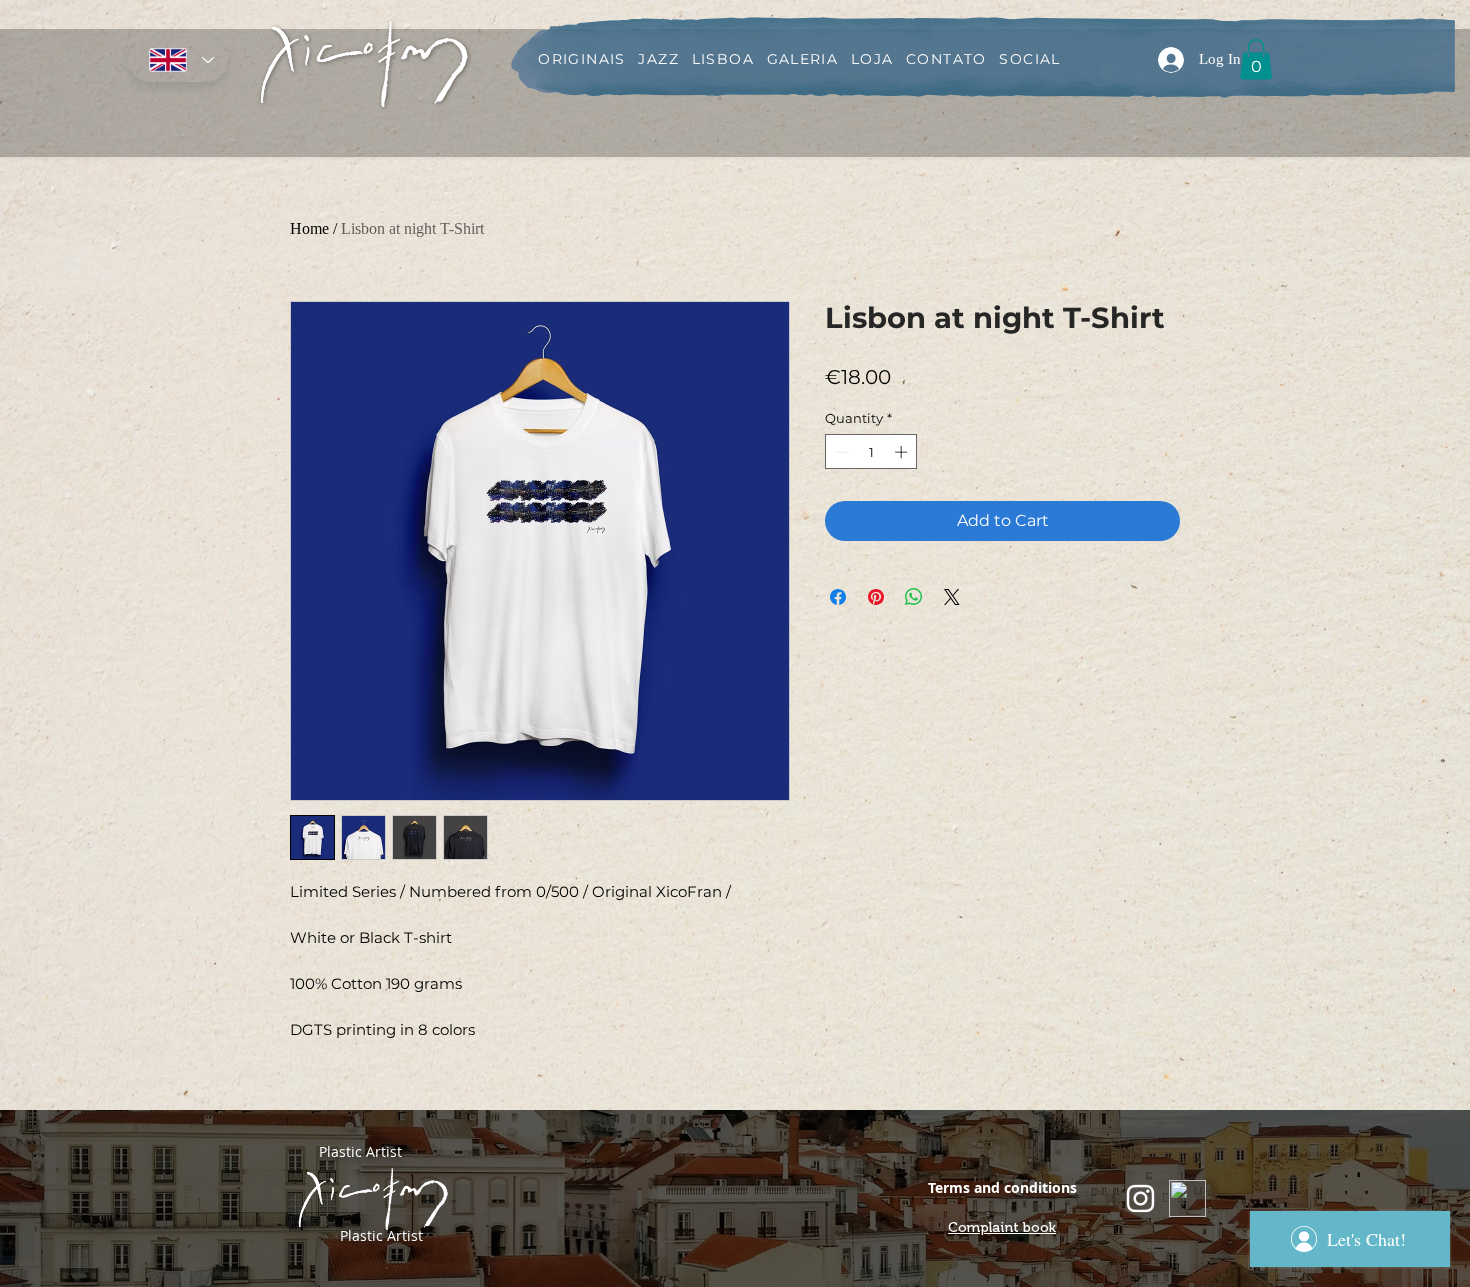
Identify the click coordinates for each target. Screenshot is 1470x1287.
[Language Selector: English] (178, 60)
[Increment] (903, 452)
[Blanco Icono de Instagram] (1140, 1198)
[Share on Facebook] (838, 597)
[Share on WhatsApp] (914, 597)
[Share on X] (952, 597)
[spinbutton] (871, 452)
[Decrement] (840, 452)
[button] (1256, 59)
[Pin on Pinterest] (876, 597)
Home (309, 228)
